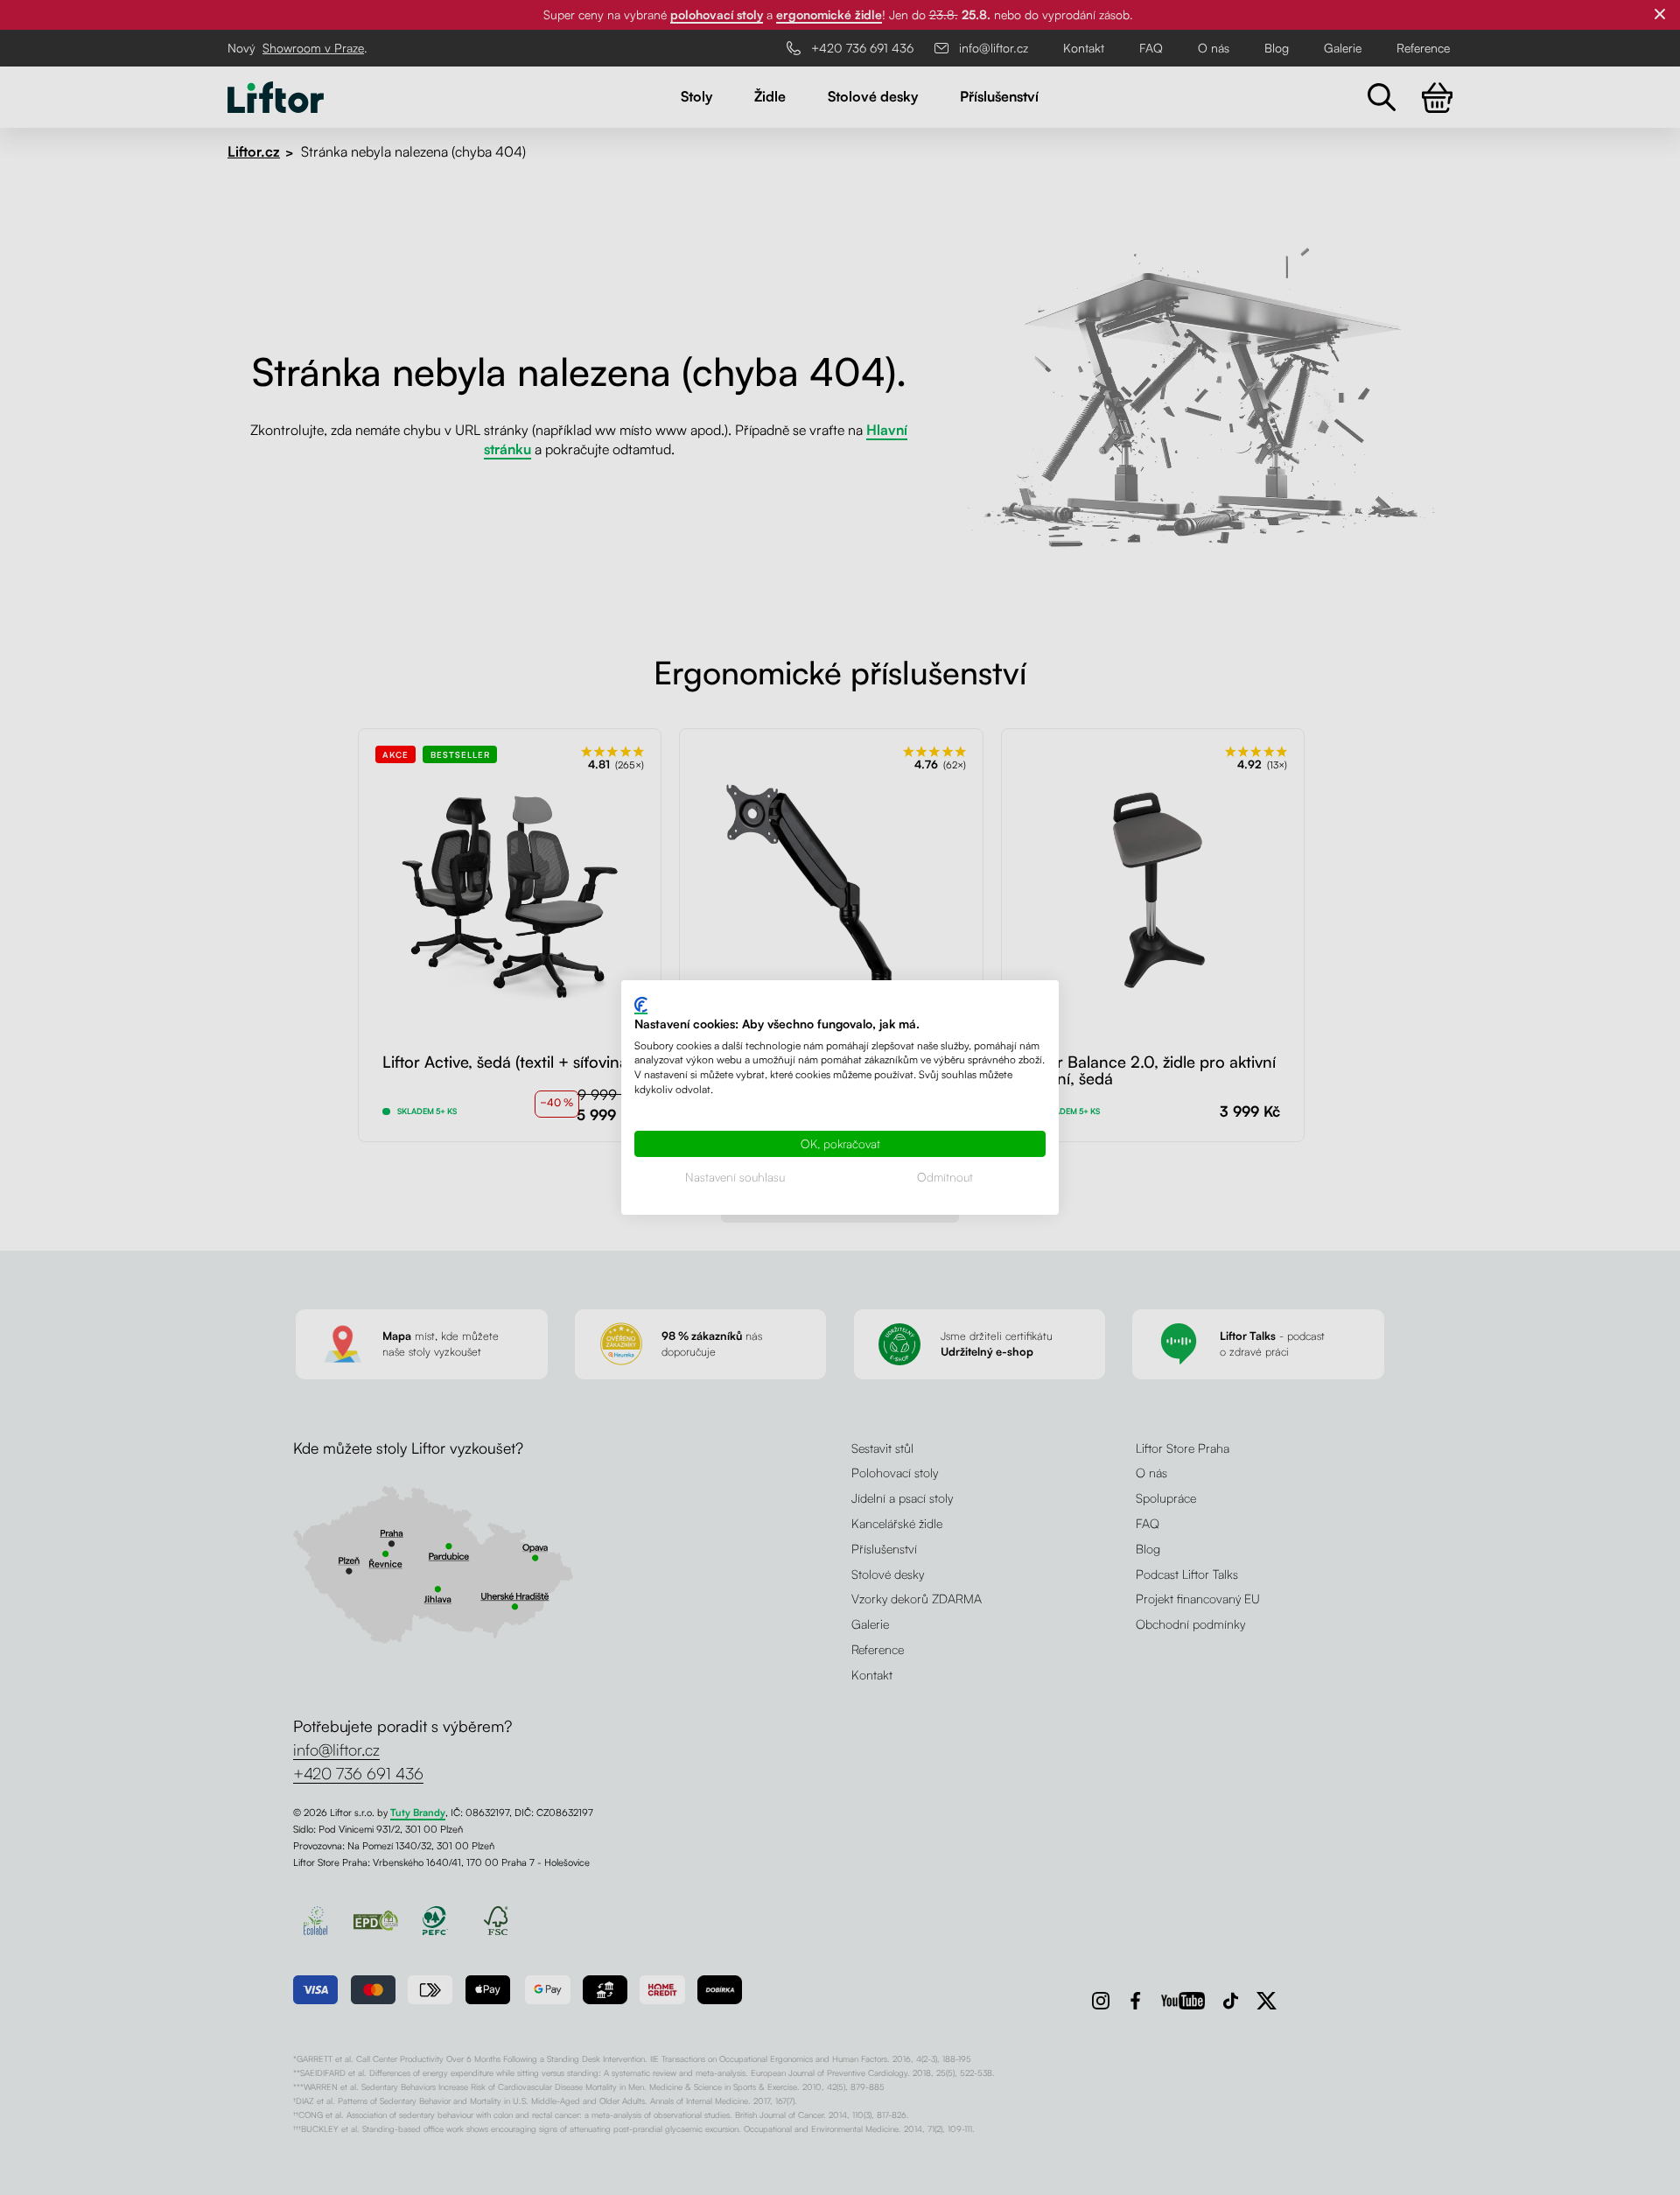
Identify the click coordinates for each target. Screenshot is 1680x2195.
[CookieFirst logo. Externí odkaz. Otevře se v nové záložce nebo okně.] (641, 1006)
